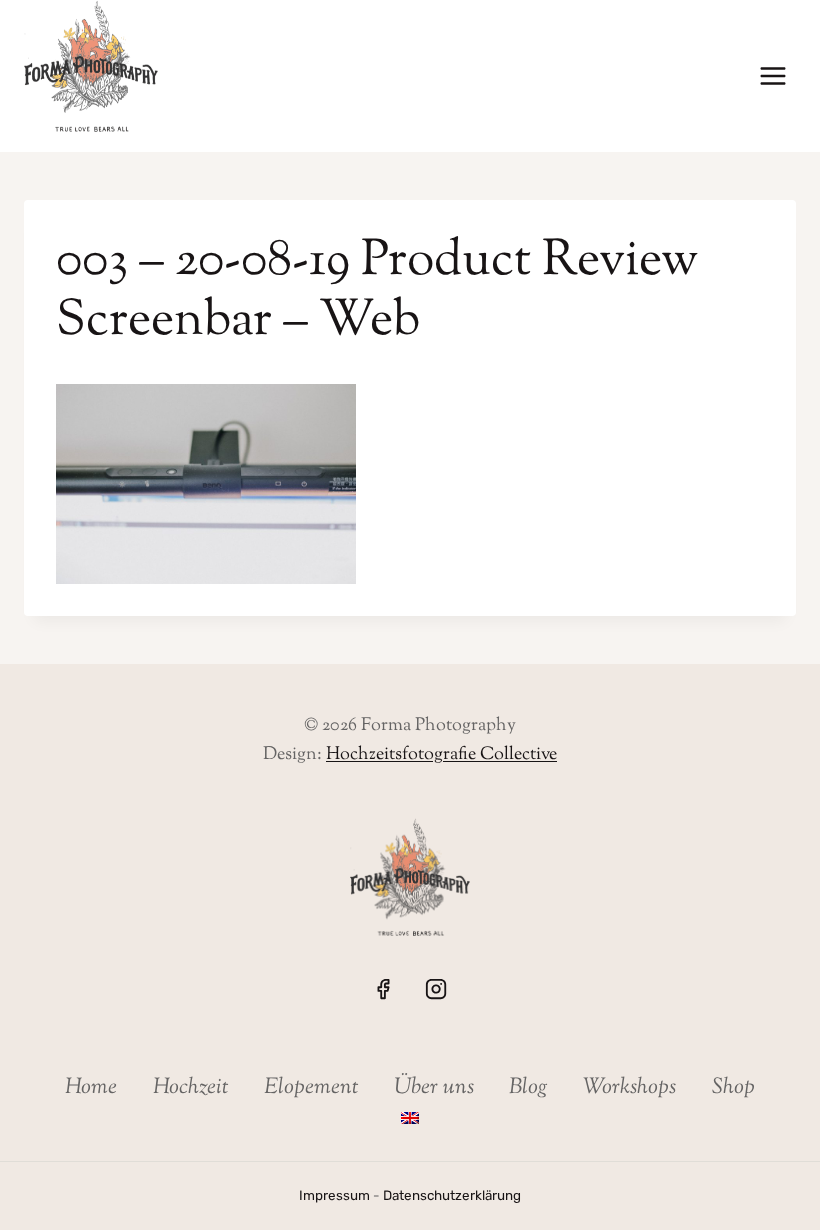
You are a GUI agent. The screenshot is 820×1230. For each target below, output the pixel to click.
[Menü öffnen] (772, 76)
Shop (733, 1088)
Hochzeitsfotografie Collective (441, 755)
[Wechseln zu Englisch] (409, 1118)
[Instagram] (436, 988)
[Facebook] (383, 988)
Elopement (311, 1088)
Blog (528, 1088)
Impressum (334, 1195)
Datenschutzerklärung (452, 1195)
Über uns (434, 1088)
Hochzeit (191, 1088)
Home (91, 1088)
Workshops (629, 1088)
